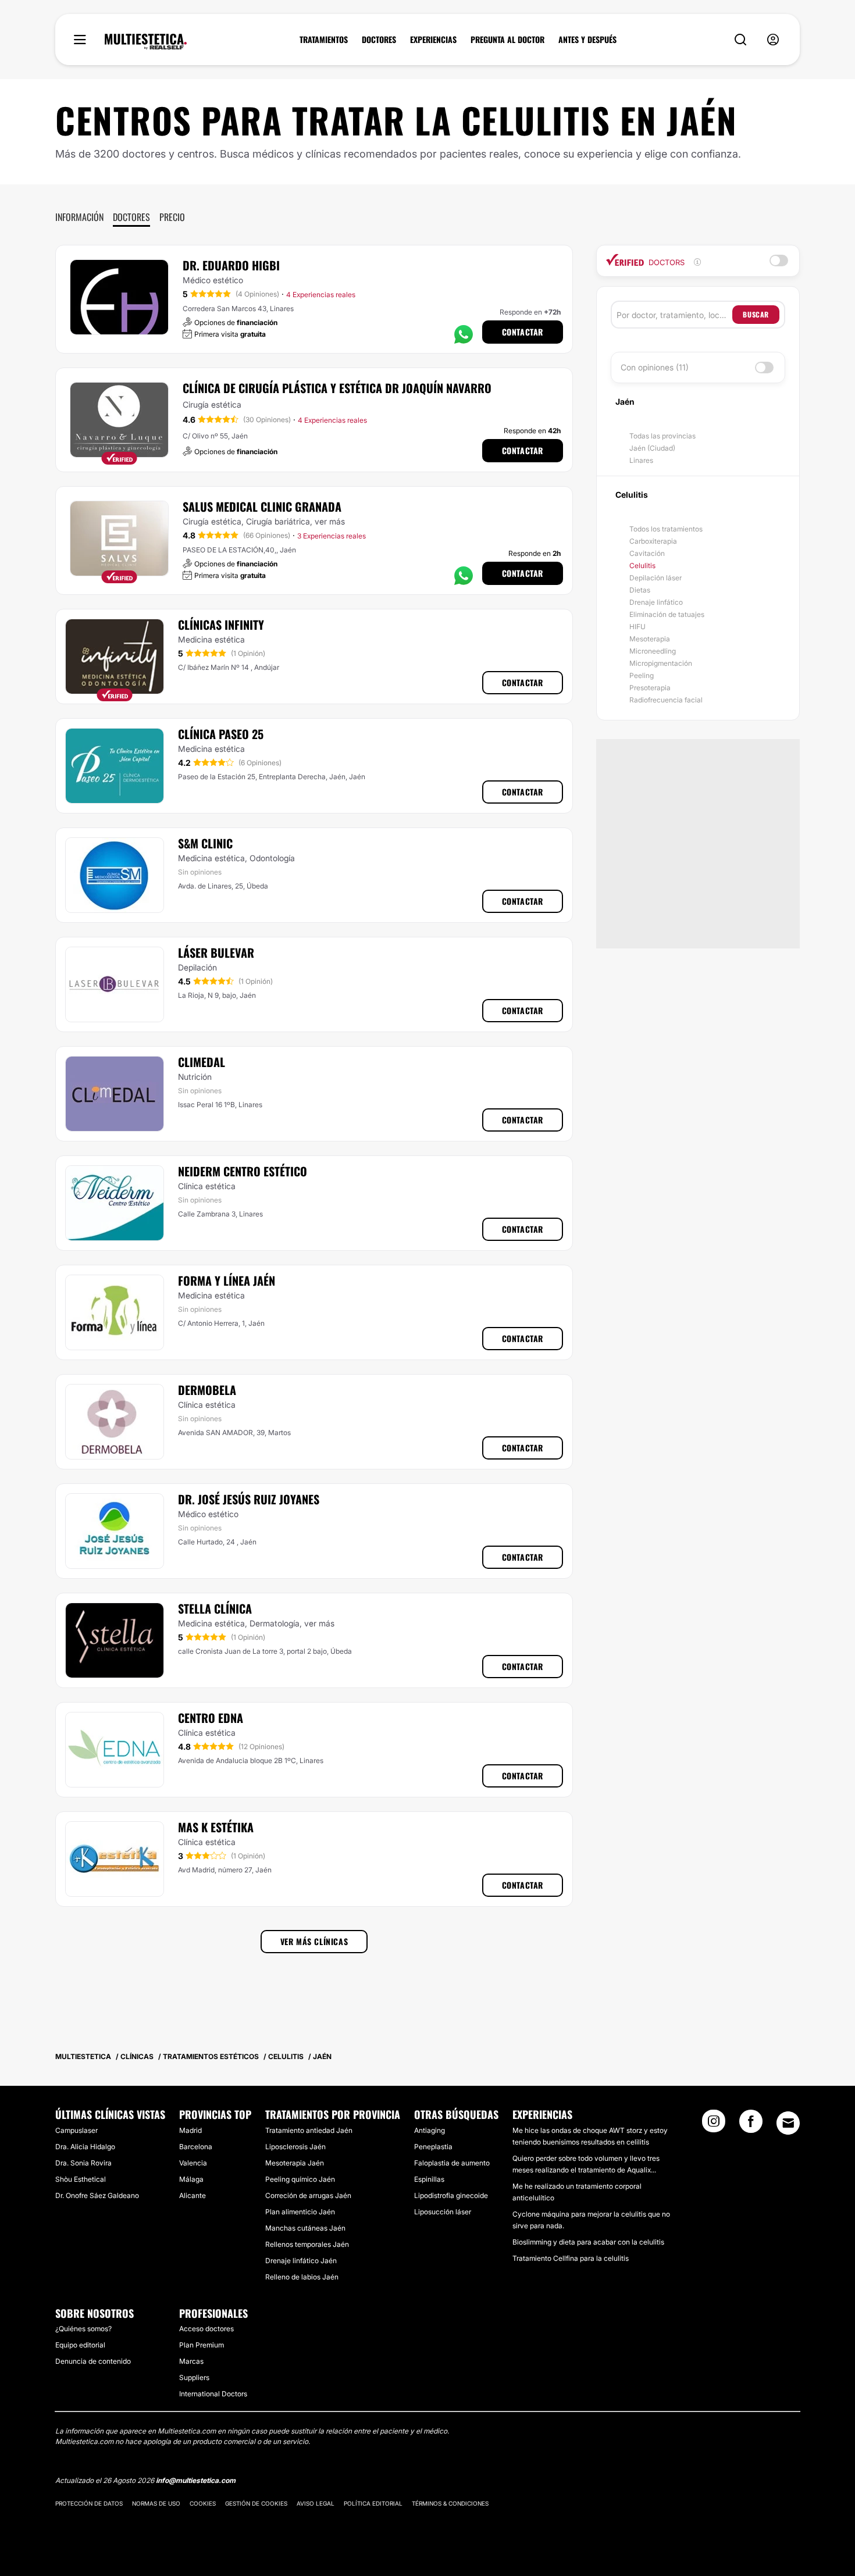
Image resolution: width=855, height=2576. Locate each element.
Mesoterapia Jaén (295, 2163)
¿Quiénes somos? (83, 2329)
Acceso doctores (206, 2329)
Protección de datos (89, 2503)
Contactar (523, 332)
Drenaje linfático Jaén (301, 2261)
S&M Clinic (205, 843)
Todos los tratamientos (666, 529)
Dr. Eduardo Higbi (231, 265)
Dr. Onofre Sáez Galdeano (97, 2195)
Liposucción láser (443, 2212)
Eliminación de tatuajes (667, 614)
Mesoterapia (650, 639)
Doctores (131, 217)
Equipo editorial (80, 2345)
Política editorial (373, 2503)
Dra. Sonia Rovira (83, 2163)
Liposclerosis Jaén (295, 2147)
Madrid (190, 2130)
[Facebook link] (751, 2125)
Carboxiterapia (653, 541)
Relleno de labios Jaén (302, 2277)
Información (79, 217)
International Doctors (213, 2394)
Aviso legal (316, 2503)
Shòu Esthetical (81, 2179)
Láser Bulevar (216, 952)
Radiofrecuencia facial (666, 700)
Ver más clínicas (314, 1941)
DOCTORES (379, 40)
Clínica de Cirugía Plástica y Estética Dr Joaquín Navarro (337, 388)
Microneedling (653, 651)
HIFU (637, 627)
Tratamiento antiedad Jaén (309, 2130)
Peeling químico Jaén (300, 2179)
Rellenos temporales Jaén (307, 2244)
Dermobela (207, 1390)
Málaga (191, 2179)
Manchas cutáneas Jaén (305, 2228)
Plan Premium (202, 2345)
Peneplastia (433, 2147)
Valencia (193, 2163)
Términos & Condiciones (450, 2503)
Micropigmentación (661, 663)
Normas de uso (156, 2503)
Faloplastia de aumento (452, 2163)
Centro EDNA (211, 1718)
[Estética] (146, 42)
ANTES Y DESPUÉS (587, 40)
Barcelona (196, 2147)
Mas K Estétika (216, 1827)
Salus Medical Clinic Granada (262, 506)
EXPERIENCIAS (433, 40)
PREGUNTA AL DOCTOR (507, 40)
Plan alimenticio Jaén (300, 2212)
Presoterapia (650, 688)
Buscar (756, 314)
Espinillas (429, 2179)
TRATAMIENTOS (324, 40)
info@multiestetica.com (196, 2480)
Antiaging (430, 2130)
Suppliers (194, 2377)
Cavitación (647, 553)
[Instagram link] (714, 2125)
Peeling (642, 675)
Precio (172, 217)
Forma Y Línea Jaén (227, 1280)
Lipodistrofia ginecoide (451, 2195)
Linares (641, 460)
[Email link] (788, 2123)
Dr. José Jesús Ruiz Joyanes (249, 1499)
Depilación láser (655, 578)
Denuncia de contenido (93, 2361)
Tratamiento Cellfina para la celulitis (571, 2258)
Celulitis (642, 565)
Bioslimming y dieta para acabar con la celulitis (588, 2242)
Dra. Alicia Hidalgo (85, 2147)
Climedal (202, 1062)
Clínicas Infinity (221, 625)
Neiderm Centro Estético (243, 1171)
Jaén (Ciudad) (652, 448)
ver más (330, 521)
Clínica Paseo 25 (221, 734)
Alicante (193, 2195)
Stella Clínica (215, 1608)
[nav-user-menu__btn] (773, 40)
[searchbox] (674, 315)
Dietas (640, 590)
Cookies (203, 2503)
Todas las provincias (662, 436)
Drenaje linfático (656, 602)
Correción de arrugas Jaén (308, 2195)
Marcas (191, 2361)
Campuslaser (76, 2130)
